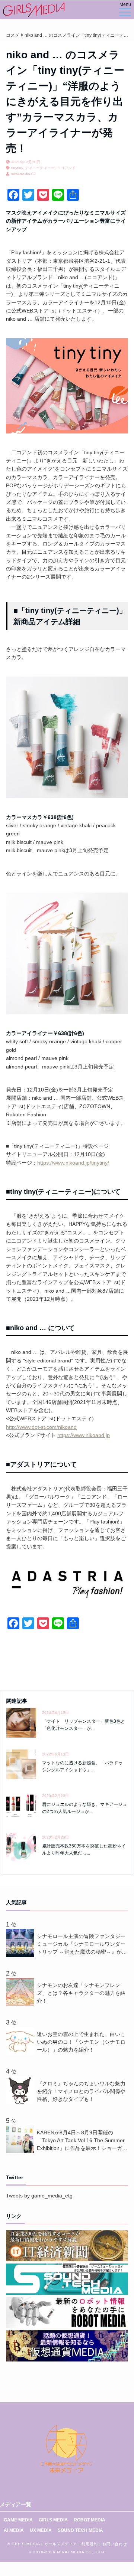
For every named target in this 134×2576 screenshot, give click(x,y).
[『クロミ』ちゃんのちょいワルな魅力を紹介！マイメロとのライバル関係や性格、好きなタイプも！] (21, 2102)
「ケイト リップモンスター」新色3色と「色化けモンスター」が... (84, 1725)
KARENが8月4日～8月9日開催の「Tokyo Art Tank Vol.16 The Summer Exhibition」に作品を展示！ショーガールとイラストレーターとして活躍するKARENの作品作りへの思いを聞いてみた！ (82, 2141)
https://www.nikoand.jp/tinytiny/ (73, 1163)
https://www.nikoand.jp (84, 1435)
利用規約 (90, 2544)
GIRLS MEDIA (53, 2520)
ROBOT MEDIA (90, 2520)
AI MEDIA (14, 2530)
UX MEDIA (41, 2530)
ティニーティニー (40, 168)
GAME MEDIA (18, 2520)
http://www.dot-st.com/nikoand (41, 1427)
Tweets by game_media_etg (39, 2196)
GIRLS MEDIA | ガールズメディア (44, 2544)
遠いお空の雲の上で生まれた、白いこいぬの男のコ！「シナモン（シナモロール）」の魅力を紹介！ (81, 2042)
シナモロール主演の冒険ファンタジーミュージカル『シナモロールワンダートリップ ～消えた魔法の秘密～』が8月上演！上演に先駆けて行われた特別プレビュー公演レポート (81, 1945)
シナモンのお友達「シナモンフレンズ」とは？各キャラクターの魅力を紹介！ (81, 1993)
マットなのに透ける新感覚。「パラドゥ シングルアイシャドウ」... (84, 1766)
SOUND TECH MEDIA (80, 2530)
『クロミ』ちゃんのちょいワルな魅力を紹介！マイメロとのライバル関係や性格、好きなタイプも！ (81, 2091)
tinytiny (17, 168)
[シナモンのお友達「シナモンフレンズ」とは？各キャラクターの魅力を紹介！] (21, 2004)
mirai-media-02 (23, 174)
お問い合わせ (115, 2544)
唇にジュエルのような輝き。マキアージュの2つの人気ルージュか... (84, 1808)
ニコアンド (66, 168)
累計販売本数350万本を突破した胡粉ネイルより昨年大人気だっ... (84, 1850)
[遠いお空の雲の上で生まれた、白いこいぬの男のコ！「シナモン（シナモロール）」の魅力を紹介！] (21, 2053)
